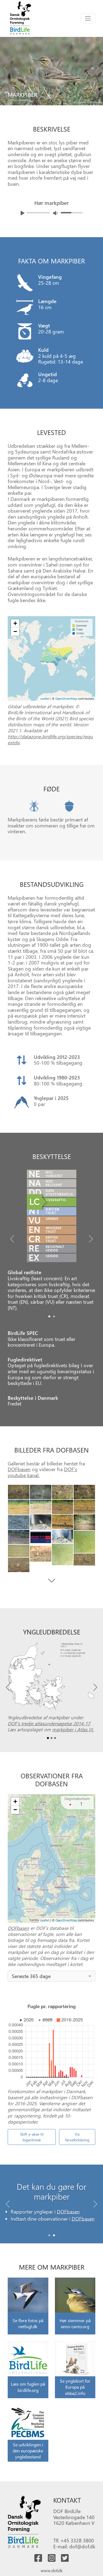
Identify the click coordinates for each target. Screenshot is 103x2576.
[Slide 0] (49, 2235)
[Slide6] (84, 1507)
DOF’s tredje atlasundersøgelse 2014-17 (49, 1723)
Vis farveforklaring (77, 2137)
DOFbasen (19, 1469)
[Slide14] (41, 1538)
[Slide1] (54, 1316)
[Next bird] (98, 67)
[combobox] (51, 1976)
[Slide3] (84, 1492)
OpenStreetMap (66, 699)
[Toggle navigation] (88, 18)
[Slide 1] (54, 2235)
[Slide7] (63, 1507)
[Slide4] (19, 1507)
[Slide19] (84, 1559)
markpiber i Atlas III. (73, 1729)
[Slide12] (63, 1536)
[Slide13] (19, 1537)
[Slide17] (19, 1551)
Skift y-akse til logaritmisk (32, 2137)
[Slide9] (84, 1522)
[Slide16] (63, 1555)
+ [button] (15, 623)
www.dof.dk (52, 2570)
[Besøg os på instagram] (52, 2558)
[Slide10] (63, 1522)
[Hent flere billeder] (51, 1581)
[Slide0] (49, 1316)
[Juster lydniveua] (55, 213)
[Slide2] (63, 1492)
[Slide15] (84, 1542)
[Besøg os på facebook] (38, 2558)
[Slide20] (19, 1565)
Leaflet (45, 699)
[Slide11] (19, 1522)
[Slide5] (41, 1507)
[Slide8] (41, 1522)
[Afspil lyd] (23, 213)
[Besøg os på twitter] (65, 2558)
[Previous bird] (5, 67)
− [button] (15, 631)
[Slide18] (41, 1554)
